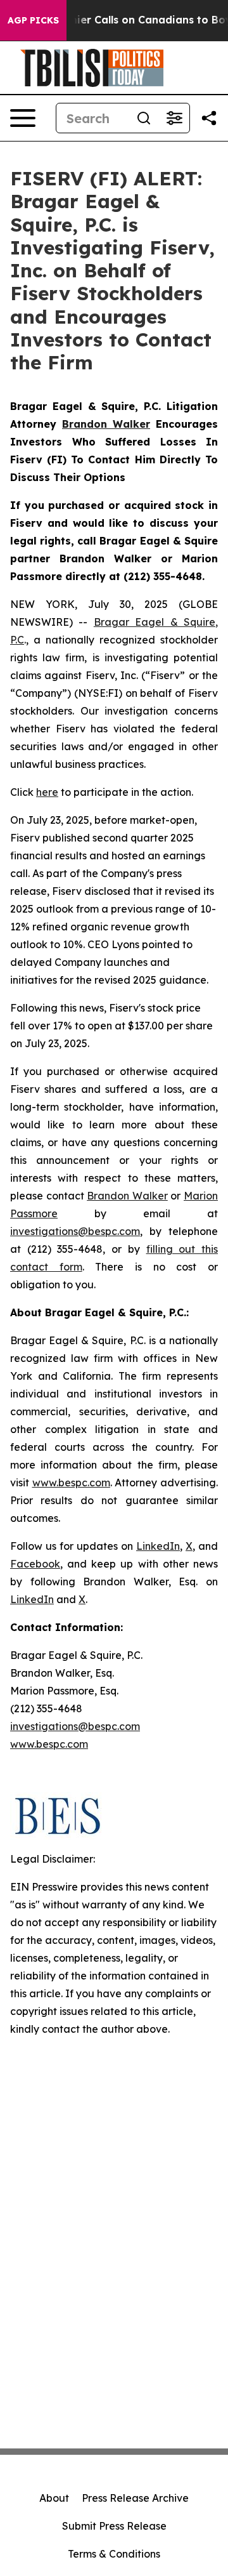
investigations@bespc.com (75, 1231)
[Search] (144, 118)
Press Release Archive (135, 2498)
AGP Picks (33, 20)
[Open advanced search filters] (174, 118)
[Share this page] (209, 118)
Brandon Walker (127, 1196)
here (47, 792)
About (54, 2498)
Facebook (35, 1564)
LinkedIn (158, 1546)
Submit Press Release (114, 2526)
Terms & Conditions (114, 2554)
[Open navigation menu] (23, 118)
